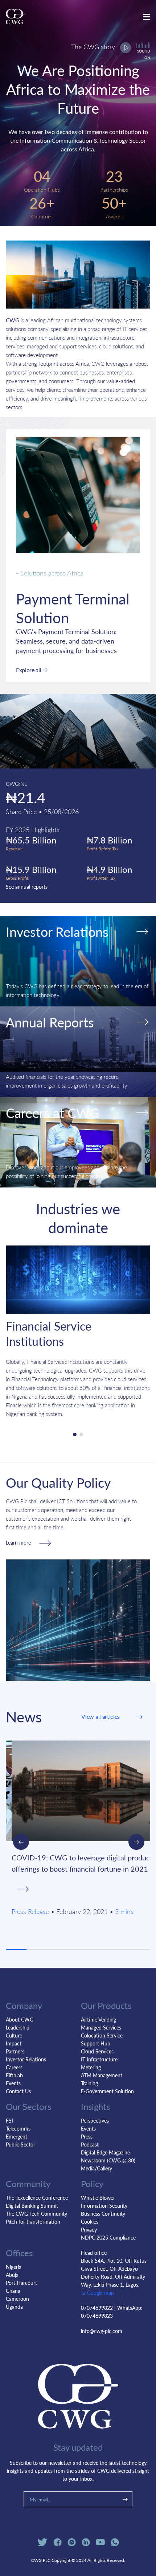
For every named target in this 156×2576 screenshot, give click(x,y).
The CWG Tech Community (36, 2213)
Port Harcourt (21, 2283)
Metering (91, 2067)
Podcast (90, 2144)
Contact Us (18, 2091)
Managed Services (101, 2027)
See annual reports (27, 887)
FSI (9, 2120)
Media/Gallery (97, 2168)
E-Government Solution (107, 2091)
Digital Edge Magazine (105, 2152)
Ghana (13, 2291)
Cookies (90, 2221)
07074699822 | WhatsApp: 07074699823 (112, 2312)
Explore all (28, 670)
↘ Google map (97, 2292)
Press (87, 2136)
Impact (14, 2043)
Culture (14, 2035)
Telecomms (18, 2128)
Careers (14, 2067)
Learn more (18, 1542)
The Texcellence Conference (37, 2198)
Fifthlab (14, 2075)
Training (89, 2083)
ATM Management (102, 2075)
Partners (15, 2051)
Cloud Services (97, 2051)
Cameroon (17, 2299)
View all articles (100, 1716)
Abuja (12, 2275)
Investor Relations (26, 2059)
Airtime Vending (98, 2019)
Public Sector (20, 2144)
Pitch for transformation (33, 2221)
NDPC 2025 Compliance (108, 2237)
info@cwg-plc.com (102, 2331)
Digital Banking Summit (32, 2206)
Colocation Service (102, 2035)
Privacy (89, 2229)
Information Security (104, 2206)
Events (13, 2083)
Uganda (14, 2307)
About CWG (20, 2019)
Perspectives (95, 2120)
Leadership (18, 2027)
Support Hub (96, 2043)
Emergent (17, 2136)
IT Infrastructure (99, 2059)
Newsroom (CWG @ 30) (108, 2160)
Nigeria (14, 2267)
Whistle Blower (98, 2198)
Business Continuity (103, 2213)
